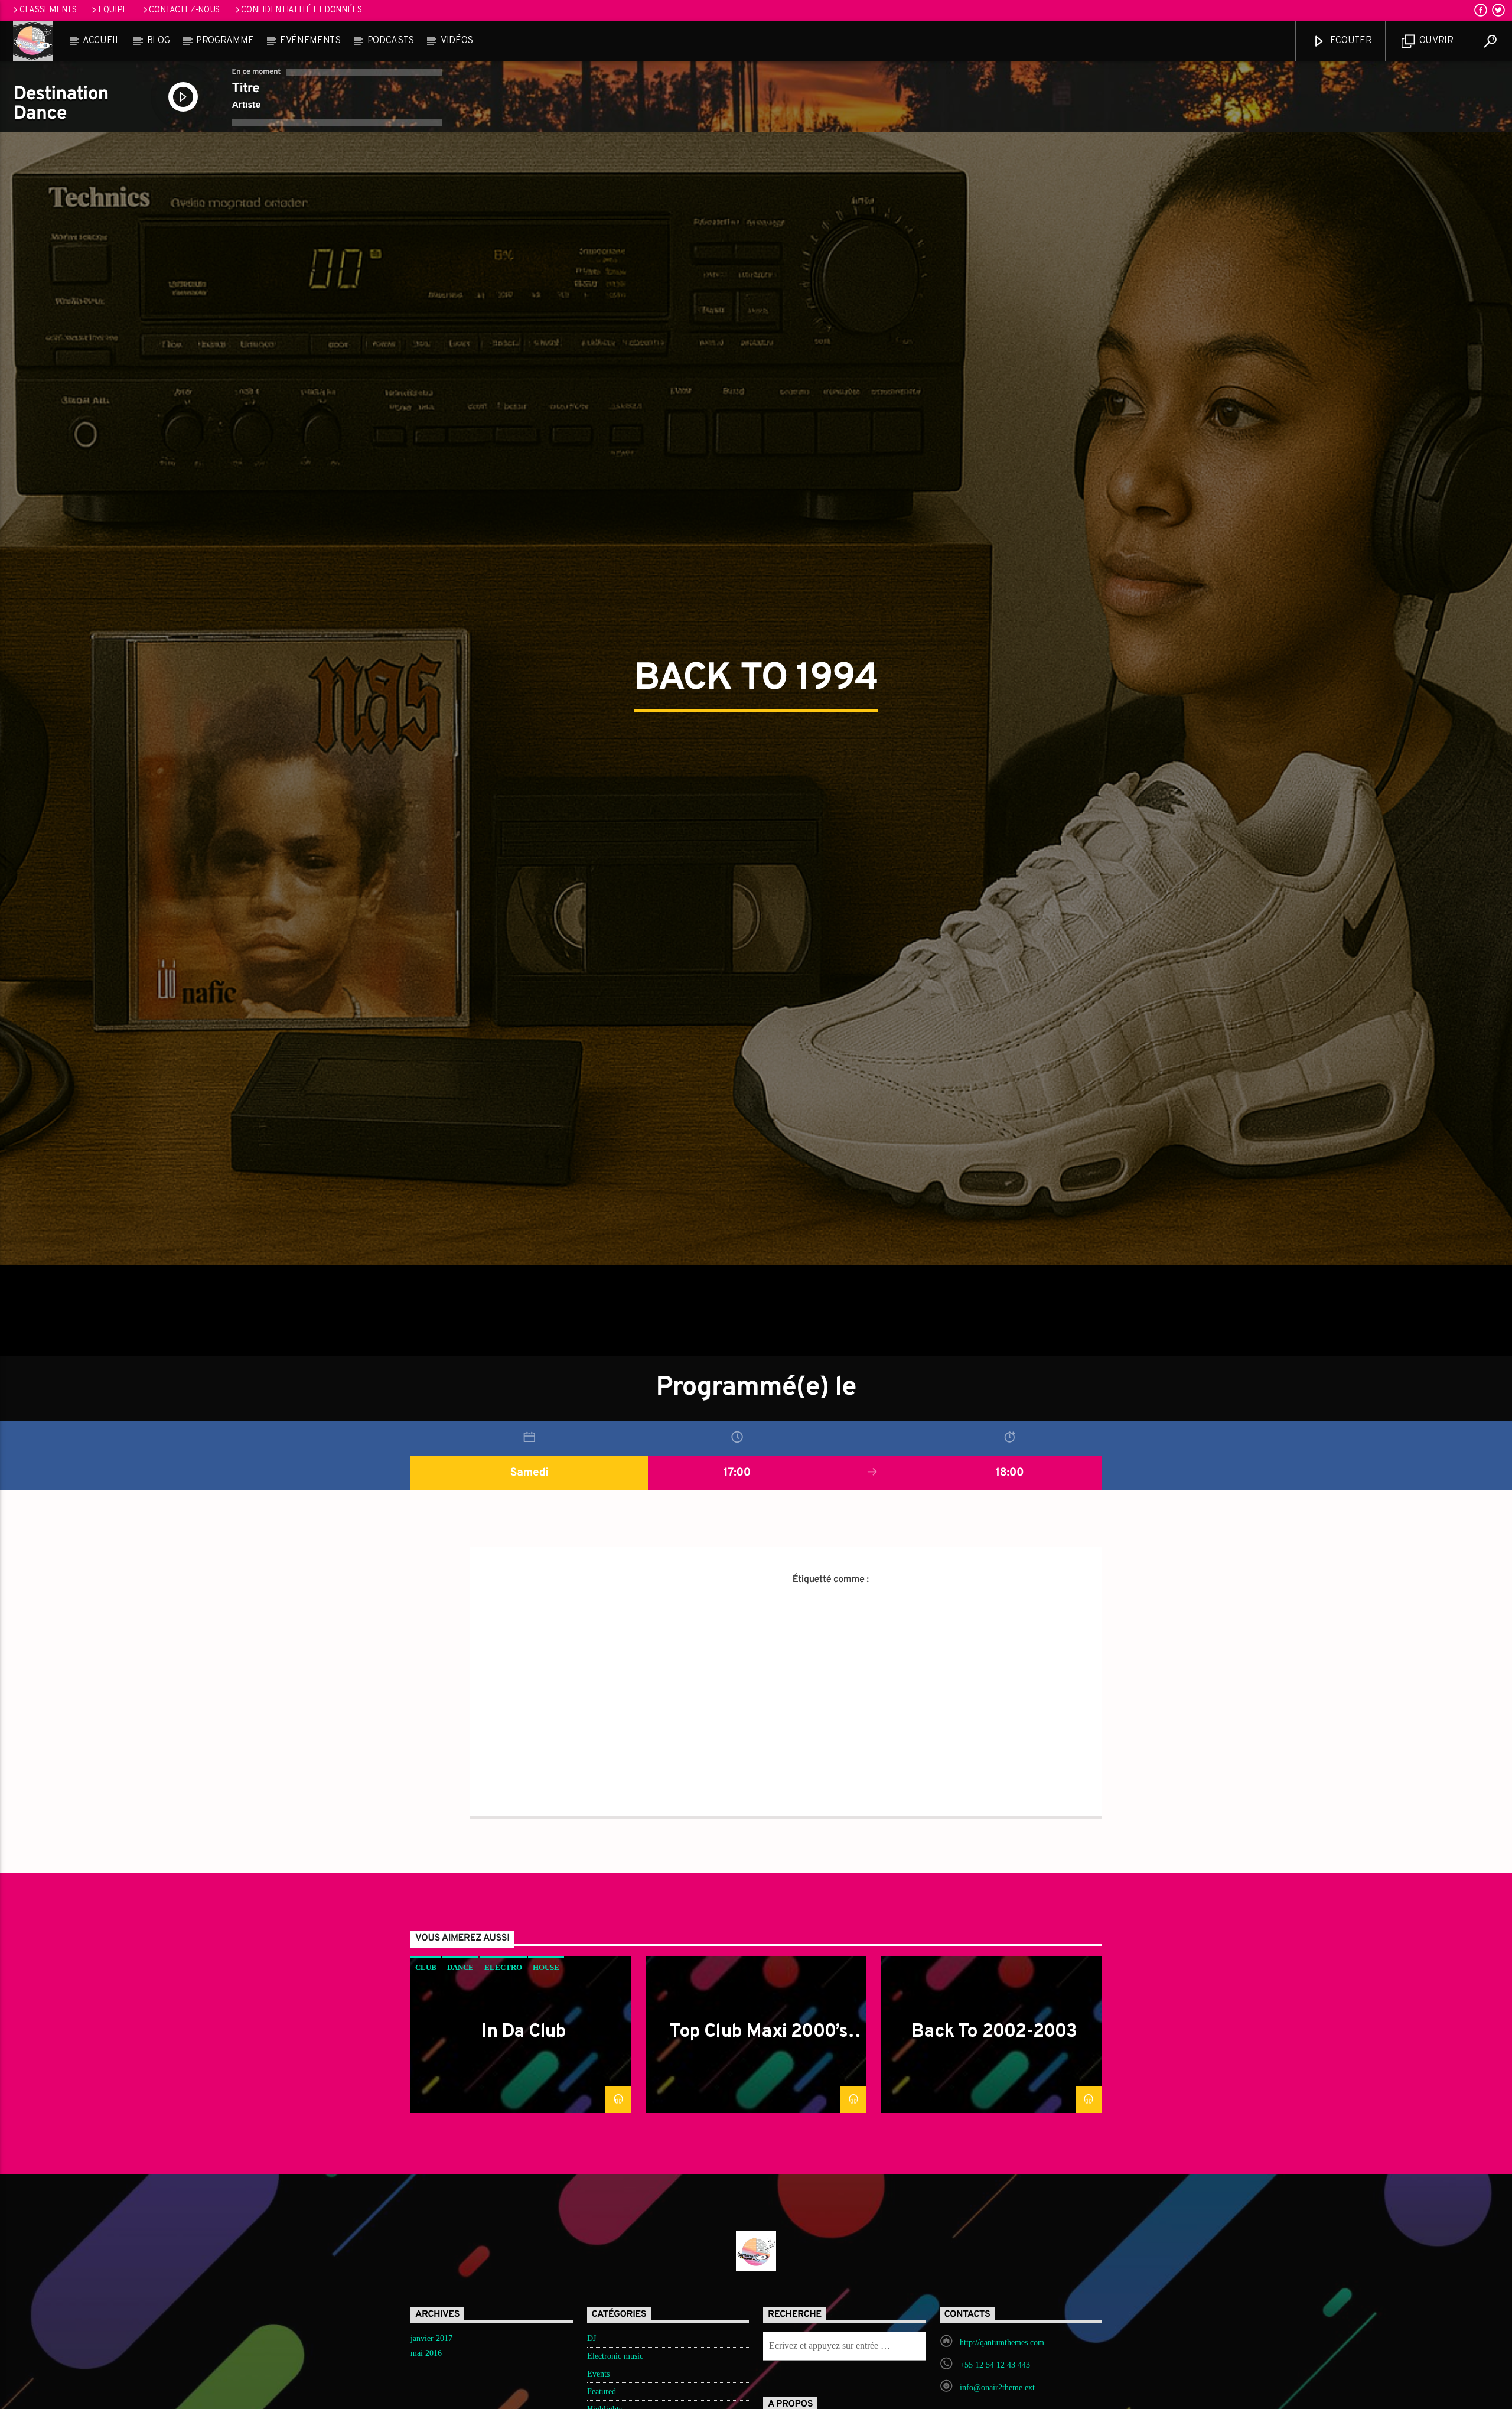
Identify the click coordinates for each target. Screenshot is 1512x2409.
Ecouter (1350, 41)
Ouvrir (1435, 41)
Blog (159, 41)
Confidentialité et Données (302, 10)
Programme (225, 41)
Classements (48, 10)
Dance (460, 2060)
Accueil (102, 41)
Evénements (310, 41)
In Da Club (524, 2125)
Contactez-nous (184, 10)
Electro (503, 2060)
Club (426, 2060)
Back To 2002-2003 (994, 2125)
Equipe (113, 10)
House (546, 2060)
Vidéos (457, 41)
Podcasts (391, 41)
